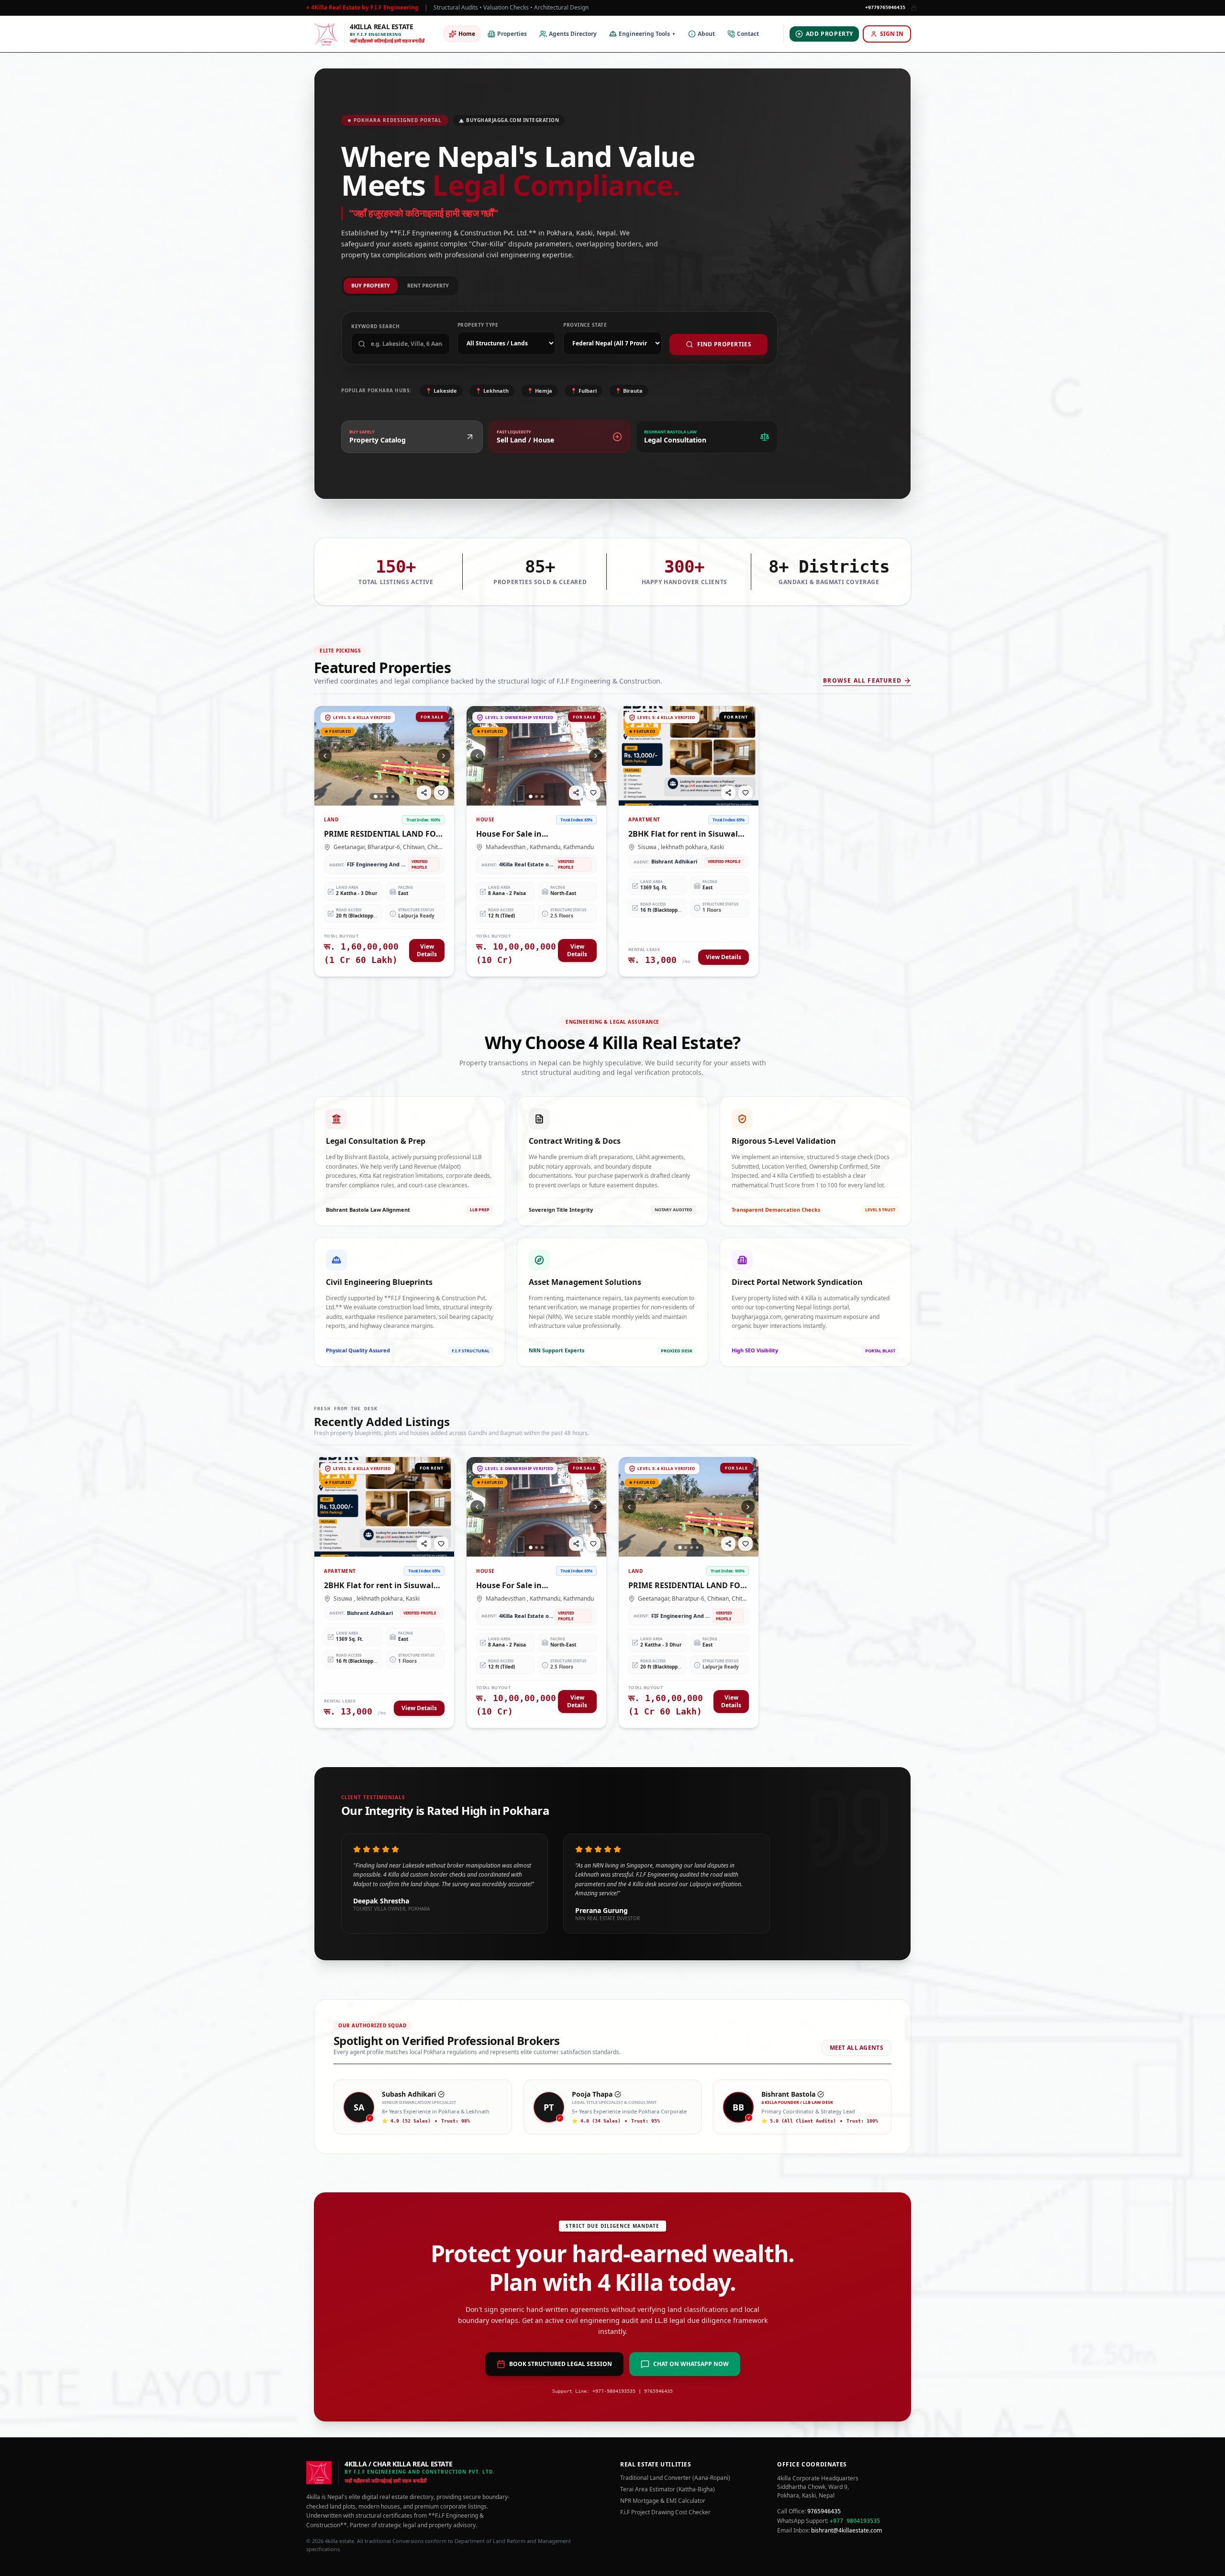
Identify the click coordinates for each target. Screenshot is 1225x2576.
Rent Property (428, 285)
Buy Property (371, 285)
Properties (512, 34)
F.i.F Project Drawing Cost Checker (665, 2512)
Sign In (892, 34)
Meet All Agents (857, 2048)
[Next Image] (444, 756)
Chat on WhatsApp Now (691, 2364)
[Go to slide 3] (387, 796)
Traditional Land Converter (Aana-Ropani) (675, 2478)
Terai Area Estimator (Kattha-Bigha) (668, 2489)
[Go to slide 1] (376, 796)
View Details (427, 950)
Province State (585, 325)
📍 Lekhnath (492, 391)
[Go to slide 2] (381, 796)
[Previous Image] (325, 756)
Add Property (830, 34)
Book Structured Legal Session (561, 2364)
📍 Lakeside (441, 391)
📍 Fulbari (584, 391)
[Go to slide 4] (393, 796)
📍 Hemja (540, 391)
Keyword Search (375, 326)
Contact (748, 34)
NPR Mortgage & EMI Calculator (663, 2501)
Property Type (478, 325)
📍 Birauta (629, 391)
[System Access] (914, 8)
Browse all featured (862, 681)
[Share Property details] (424, 793)
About (706, 34)
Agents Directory (573, 34)
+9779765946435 (885, 7)
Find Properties (724, 344)
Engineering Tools (647, 34)
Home (467, 34)
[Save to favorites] (441, 793)
